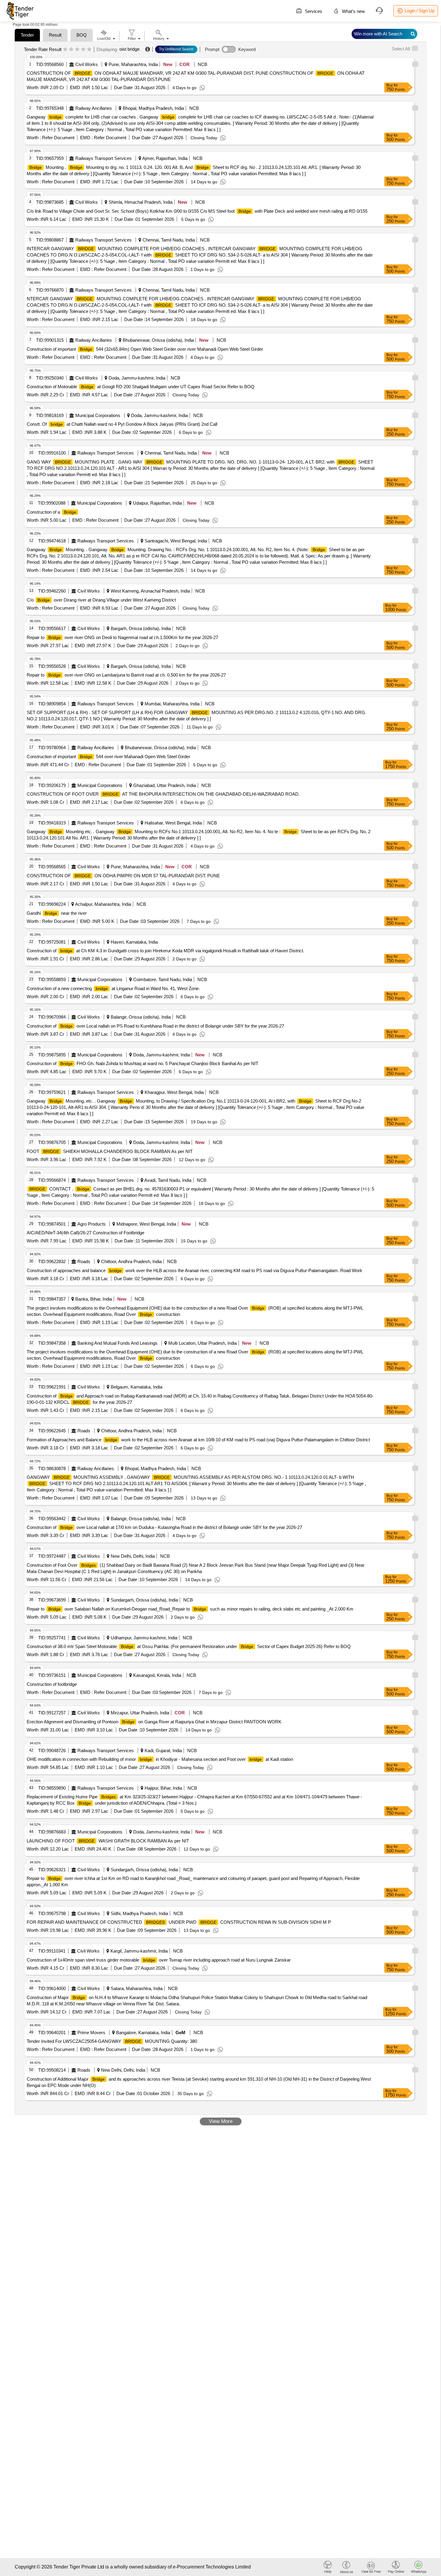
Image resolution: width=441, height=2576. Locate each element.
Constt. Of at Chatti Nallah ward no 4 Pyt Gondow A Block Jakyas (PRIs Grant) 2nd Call (122, 424)
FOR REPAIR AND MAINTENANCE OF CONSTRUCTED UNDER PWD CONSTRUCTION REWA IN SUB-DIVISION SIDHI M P (179, 1922)
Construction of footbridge (52, 1684)
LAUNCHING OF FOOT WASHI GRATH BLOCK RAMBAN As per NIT (108, 1841)
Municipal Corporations (98, 415)
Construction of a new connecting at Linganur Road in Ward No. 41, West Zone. (113, 988)
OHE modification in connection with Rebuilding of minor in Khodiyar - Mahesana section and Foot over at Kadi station (160, 1759)
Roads (84, 1261)
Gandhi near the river (57, 913)
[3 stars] (77, 50)
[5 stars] (89, 50)
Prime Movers (91, 2033)
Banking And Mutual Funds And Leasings (117, 1343)
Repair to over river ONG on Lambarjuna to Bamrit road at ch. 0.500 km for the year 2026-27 (126, 675)
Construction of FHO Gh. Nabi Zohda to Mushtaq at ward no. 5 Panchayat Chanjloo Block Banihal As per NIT (142, 1063)
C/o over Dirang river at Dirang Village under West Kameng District (101, 600)
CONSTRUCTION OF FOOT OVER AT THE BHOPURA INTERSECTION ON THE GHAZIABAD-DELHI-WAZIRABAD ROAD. (163, 794)
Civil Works (87, 64)
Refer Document (58, 138)
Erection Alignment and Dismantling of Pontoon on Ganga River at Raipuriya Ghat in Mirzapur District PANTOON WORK (154, 1722)
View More (221, 2121)
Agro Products (91, 1224)
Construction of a (51, 512)
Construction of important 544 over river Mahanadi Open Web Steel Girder (108, 757)
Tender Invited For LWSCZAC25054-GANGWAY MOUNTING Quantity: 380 (112, 2041)
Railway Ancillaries (94, 108)
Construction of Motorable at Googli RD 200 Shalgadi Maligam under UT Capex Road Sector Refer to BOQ (141, 387)
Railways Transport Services (103, 158)
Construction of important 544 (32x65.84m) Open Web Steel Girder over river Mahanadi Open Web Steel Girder (145, 349)
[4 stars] (83, 50)
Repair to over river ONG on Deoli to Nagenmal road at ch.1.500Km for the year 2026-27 (122, 637)
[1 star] (65, 50)
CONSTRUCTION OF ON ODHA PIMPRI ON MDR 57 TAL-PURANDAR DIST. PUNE (123, 876)
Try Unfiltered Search (176, 49)
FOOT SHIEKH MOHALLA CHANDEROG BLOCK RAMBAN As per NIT (110, 1151)
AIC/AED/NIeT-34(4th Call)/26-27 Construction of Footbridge (85, 1233)
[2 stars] (71, 50)
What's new (353, 11)
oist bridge (129, 49)
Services (313, 11)
